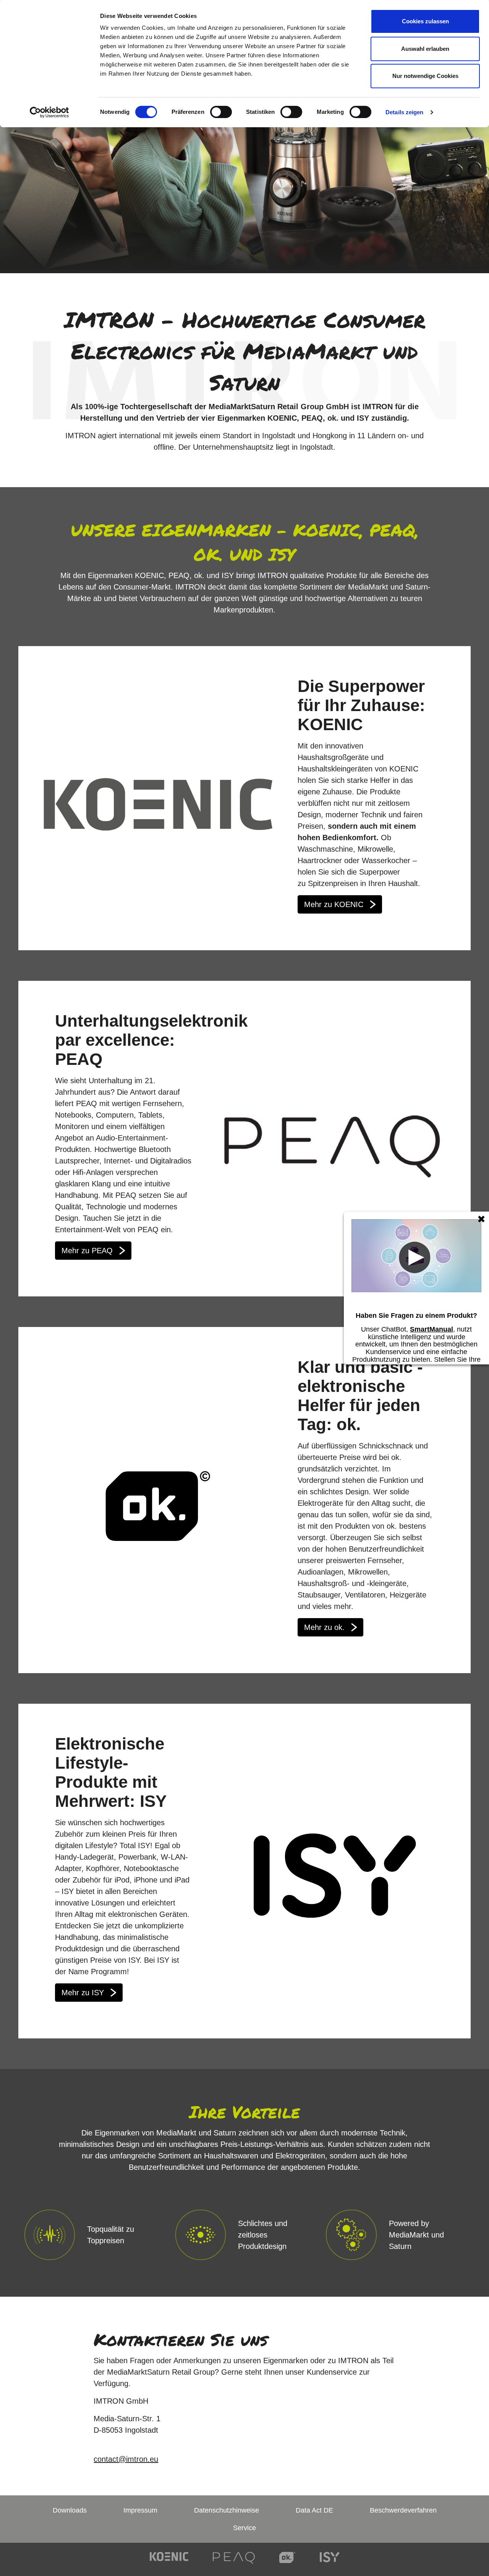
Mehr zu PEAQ (87, 1251)
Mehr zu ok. (324, 1627)
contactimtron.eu (126, 2459)
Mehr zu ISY (83, 1993)
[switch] (221, 112)
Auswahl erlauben (425, 49)
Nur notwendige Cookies (425, 76)
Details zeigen (404, 112)
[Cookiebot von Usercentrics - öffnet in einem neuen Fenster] (49, 112)
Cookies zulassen (425, 21)
